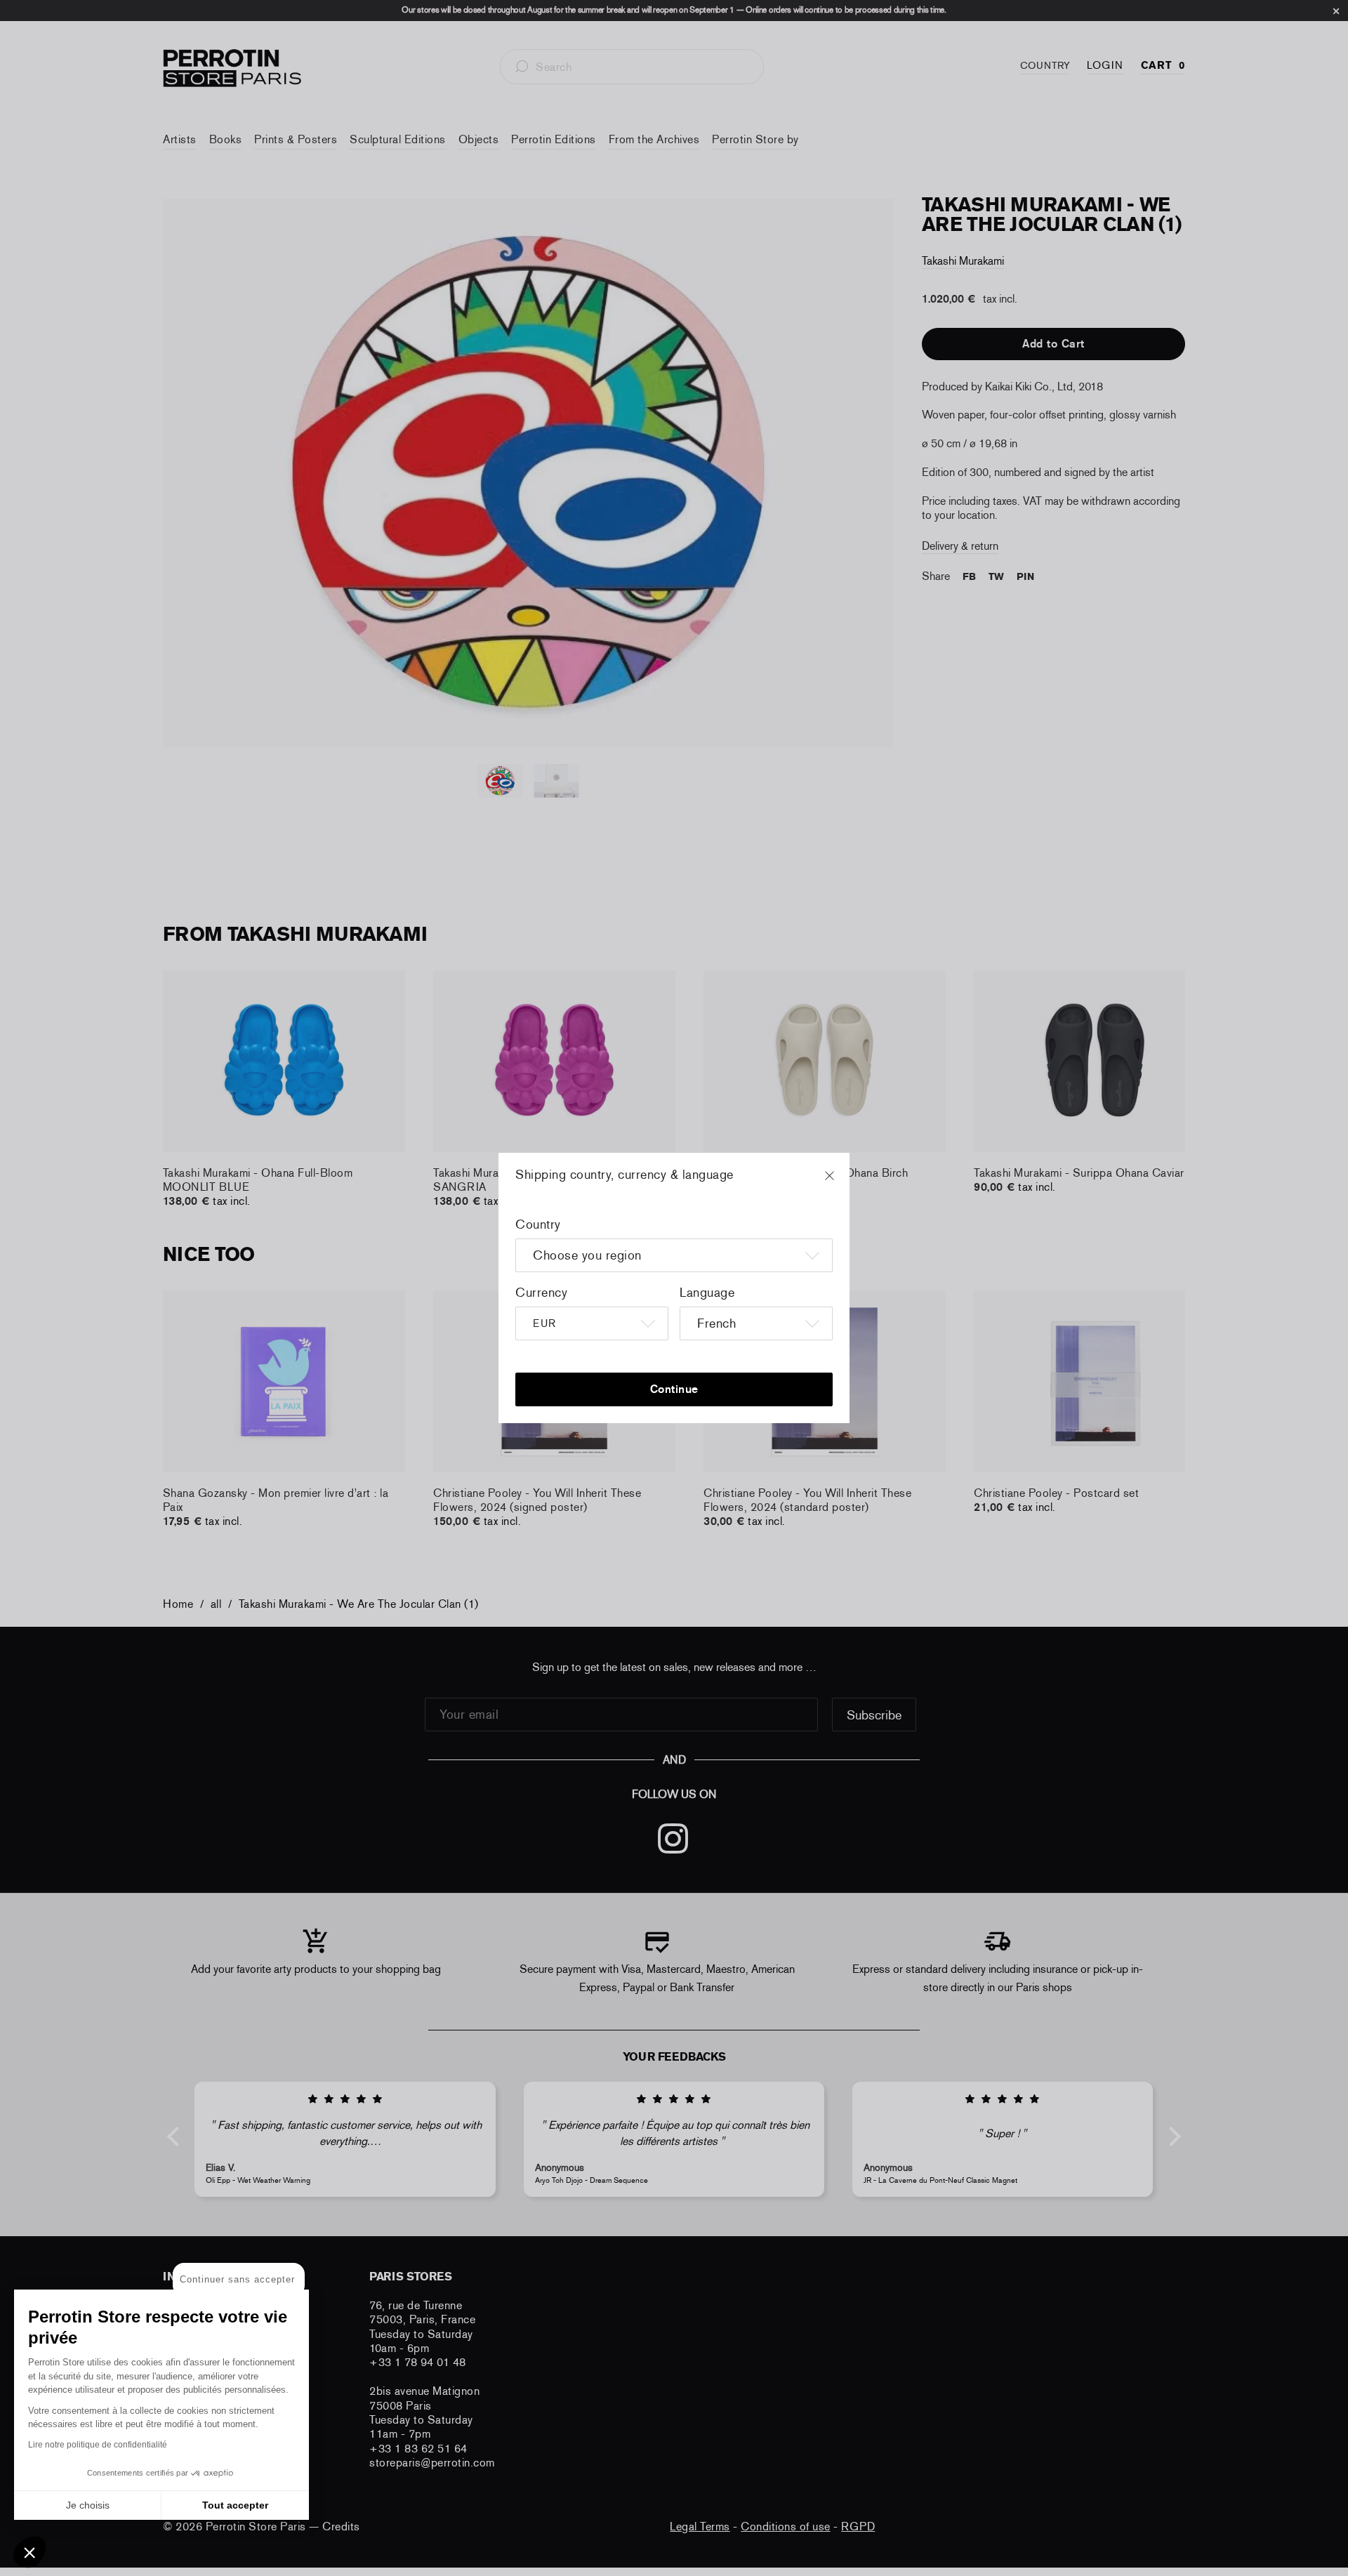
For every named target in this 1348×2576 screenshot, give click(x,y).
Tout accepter (235, 2505)
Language (707, 1293)
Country (538, 1224)
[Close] (842, 1182)
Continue (674, 1389)
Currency (541, 1293)
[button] (29, 2552)
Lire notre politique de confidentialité (98, 2445)
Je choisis (88, 2505)
